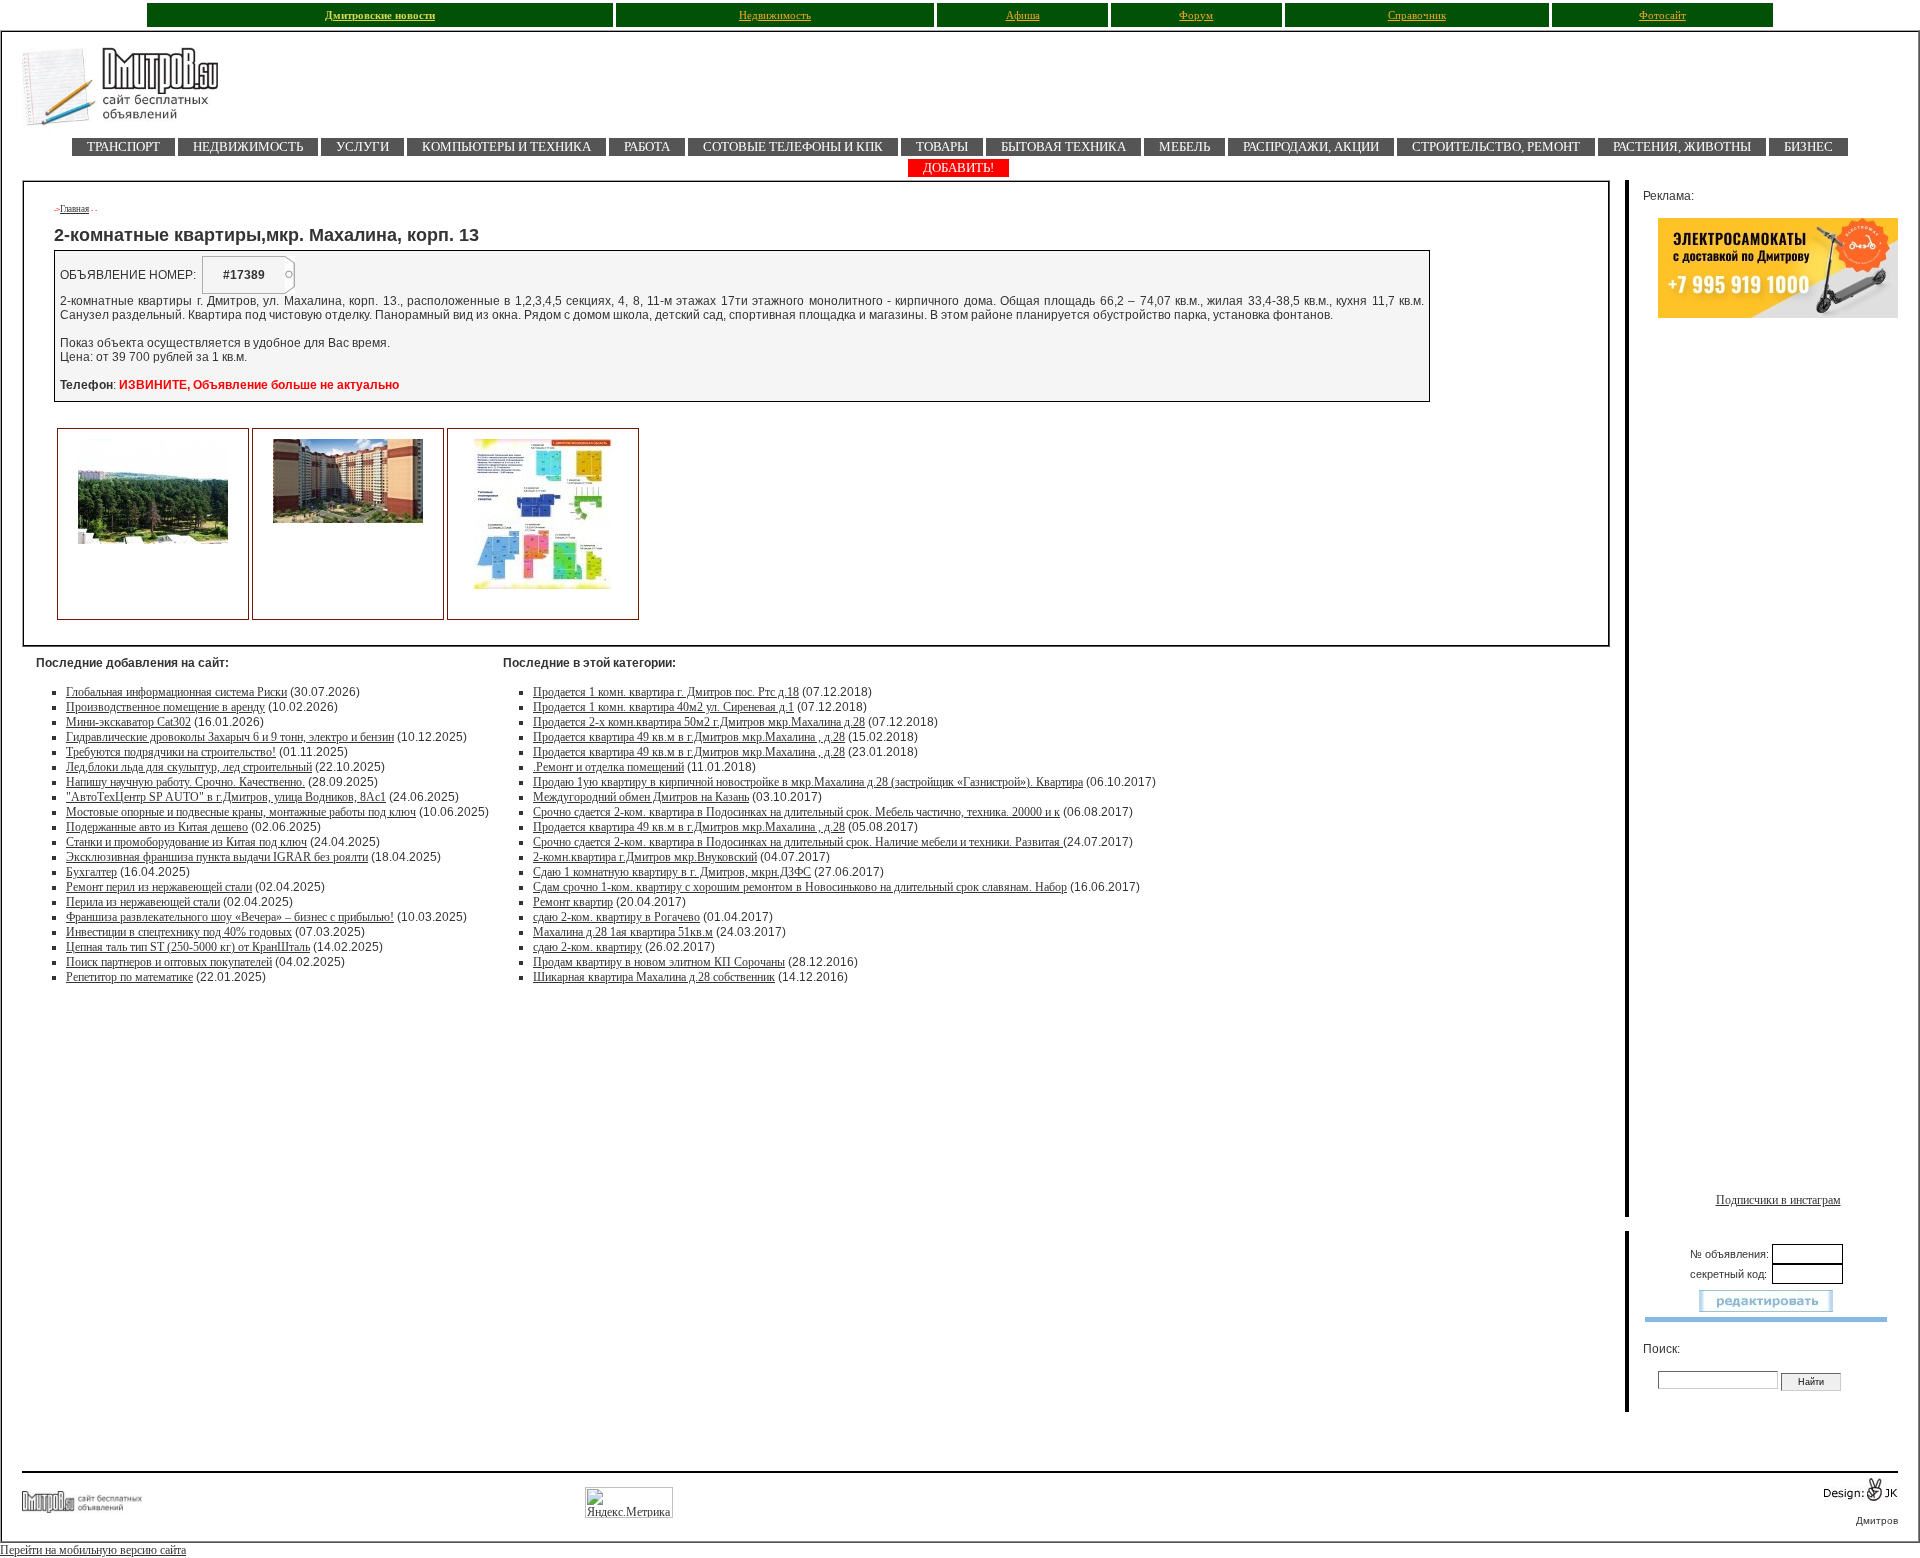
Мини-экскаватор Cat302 (128, 722)
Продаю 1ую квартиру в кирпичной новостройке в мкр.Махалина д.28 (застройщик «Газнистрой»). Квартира (808, 782)
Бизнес (1808, 146)
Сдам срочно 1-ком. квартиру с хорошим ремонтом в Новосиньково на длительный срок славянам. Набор (800, 887)
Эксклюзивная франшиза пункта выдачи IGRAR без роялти (217, 857)
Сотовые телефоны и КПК (793, 146)
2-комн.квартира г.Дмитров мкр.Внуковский (645, 857)
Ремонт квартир (573, 902)
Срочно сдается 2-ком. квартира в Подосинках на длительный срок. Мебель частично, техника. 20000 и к (796, 812)
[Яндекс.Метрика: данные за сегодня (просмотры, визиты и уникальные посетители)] (629, 1502)
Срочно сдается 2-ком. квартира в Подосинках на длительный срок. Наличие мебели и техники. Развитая (798, 842)
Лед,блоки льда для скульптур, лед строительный (189, 767)
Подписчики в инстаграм (1778, 1200)
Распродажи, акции (1311, 146)
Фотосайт (1662, 15)
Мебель (1184, 146)
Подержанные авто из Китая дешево (157, 827)
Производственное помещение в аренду (165, 707)
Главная (74, 209)
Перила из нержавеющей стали (143, 902)
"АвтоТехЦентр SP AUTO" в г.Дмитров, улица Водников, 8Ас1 (226, 797)
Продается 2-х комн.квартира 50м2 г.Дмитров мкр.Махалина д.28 (699, 722)
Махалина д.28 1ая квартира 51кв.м (623, 932)
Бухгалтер (91, 872)
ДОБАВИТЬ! (958, 167)
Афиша (1023, 15)
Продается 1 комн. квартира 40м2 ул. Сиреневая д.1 (663, 707)
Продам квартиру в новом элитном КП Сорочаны (659, 962)
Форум (1196, 15)
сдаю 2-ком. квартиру (587, 947)
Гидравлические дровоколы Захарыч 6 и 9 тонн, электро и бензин (230, 737)
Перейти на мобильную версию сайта (93, 1550)
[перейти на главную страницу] (132, 92)
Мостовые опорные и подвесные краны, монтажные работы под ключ (241, 812)
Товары (942, 146)
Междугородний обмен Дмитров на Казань (641, 797)
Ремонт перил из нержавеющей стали (159, 887)
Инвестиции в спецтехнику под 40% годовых (179, 932)
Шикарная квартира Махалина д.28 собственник (654, 977)
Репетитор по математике (129, 977)
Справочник (1417, 15)
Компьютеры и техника (506, 146)
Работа (647, 146)
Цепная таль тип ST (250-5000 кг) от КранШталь (188, 947)
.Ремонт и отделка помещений (608, 767)
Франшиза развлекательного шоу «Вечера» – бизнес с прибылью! (230, 917)
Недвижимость (775, 15)
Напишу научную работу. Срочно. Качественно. (185, 782)
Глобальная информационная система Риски (176, 692)
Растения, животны (1682, 146)
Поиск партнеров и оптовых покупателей (169, 962)
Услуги (362, 146)
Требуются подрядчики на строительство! (171, 752)
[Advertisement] (1778, 537)
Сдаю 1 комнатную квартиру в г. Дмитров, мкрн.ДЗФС (672, 872)
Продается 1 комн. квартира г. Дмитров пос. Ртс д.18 (666, 692)
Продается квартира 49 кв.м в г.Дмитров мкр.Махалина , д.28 (689, 737)
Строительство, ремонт (1496, 146)
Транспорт (123, 146)
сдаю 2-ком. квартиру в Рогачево (616, 917)
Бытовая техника (1063, 146)
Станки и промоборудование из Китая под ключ (186, 842)
